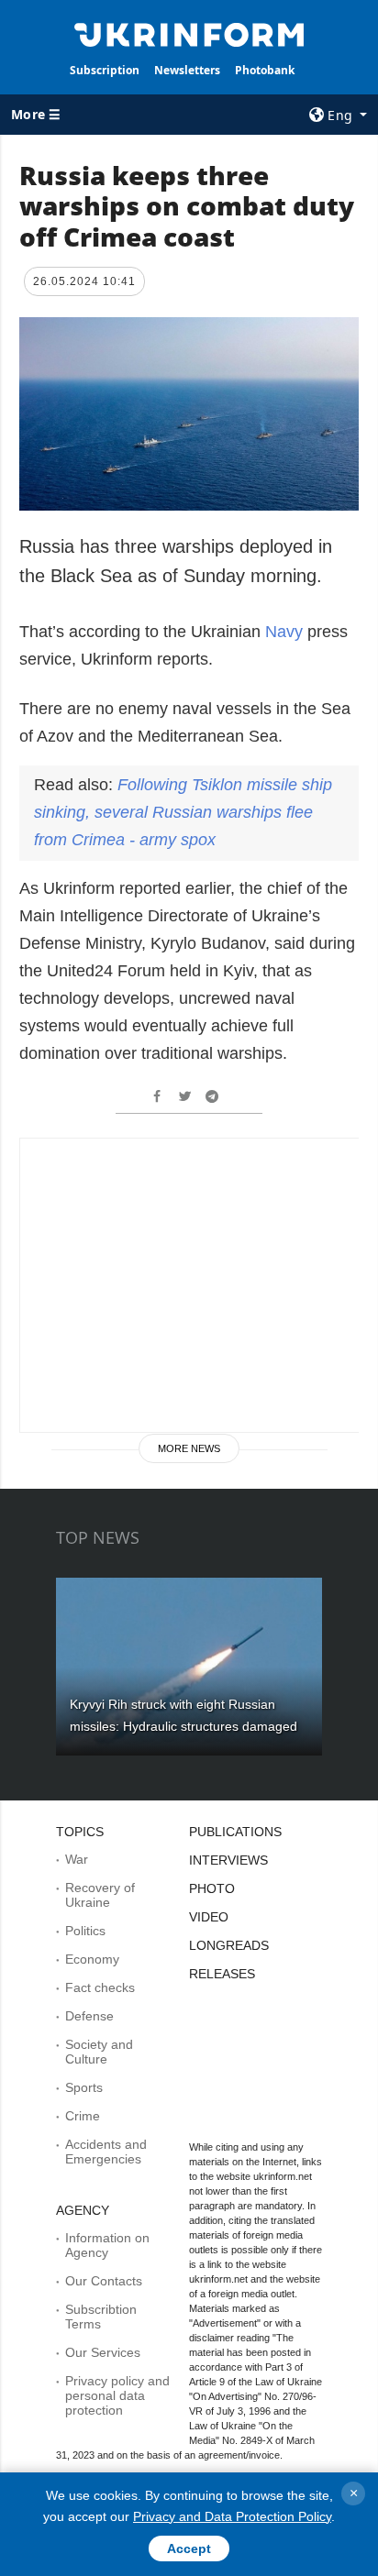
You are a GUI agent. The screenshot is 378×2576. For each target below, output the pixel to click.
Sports (84, 2087)
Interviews (228, 1860)
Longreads (229, 1945)
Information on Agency (107, 2245)
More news (189, 1448)
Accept (189, 2548)
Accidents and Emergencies (106, 2152)
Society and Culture (99, 2052)
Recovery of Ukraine (100, 1895)
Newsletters (187, 70)
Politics (85, 1931)
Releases (222, 1974)
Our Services (103, 2352)
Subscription (105, 70)
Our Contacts (104, 2281)
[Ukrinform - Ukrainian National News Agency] (189, 33)
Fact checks (100, 1987)
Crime (83, 2116)
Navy (286, 632)
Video (209, 1917)
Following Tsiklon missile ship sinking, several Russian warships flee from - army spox (183, 812)
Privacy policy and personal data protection (117, 2395)
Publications (235, 1832)
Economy (92, 1959)
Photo (212, 1888)
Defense (89, 2016)
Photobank (265, 70)
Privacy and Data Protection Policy (232, 2516)
